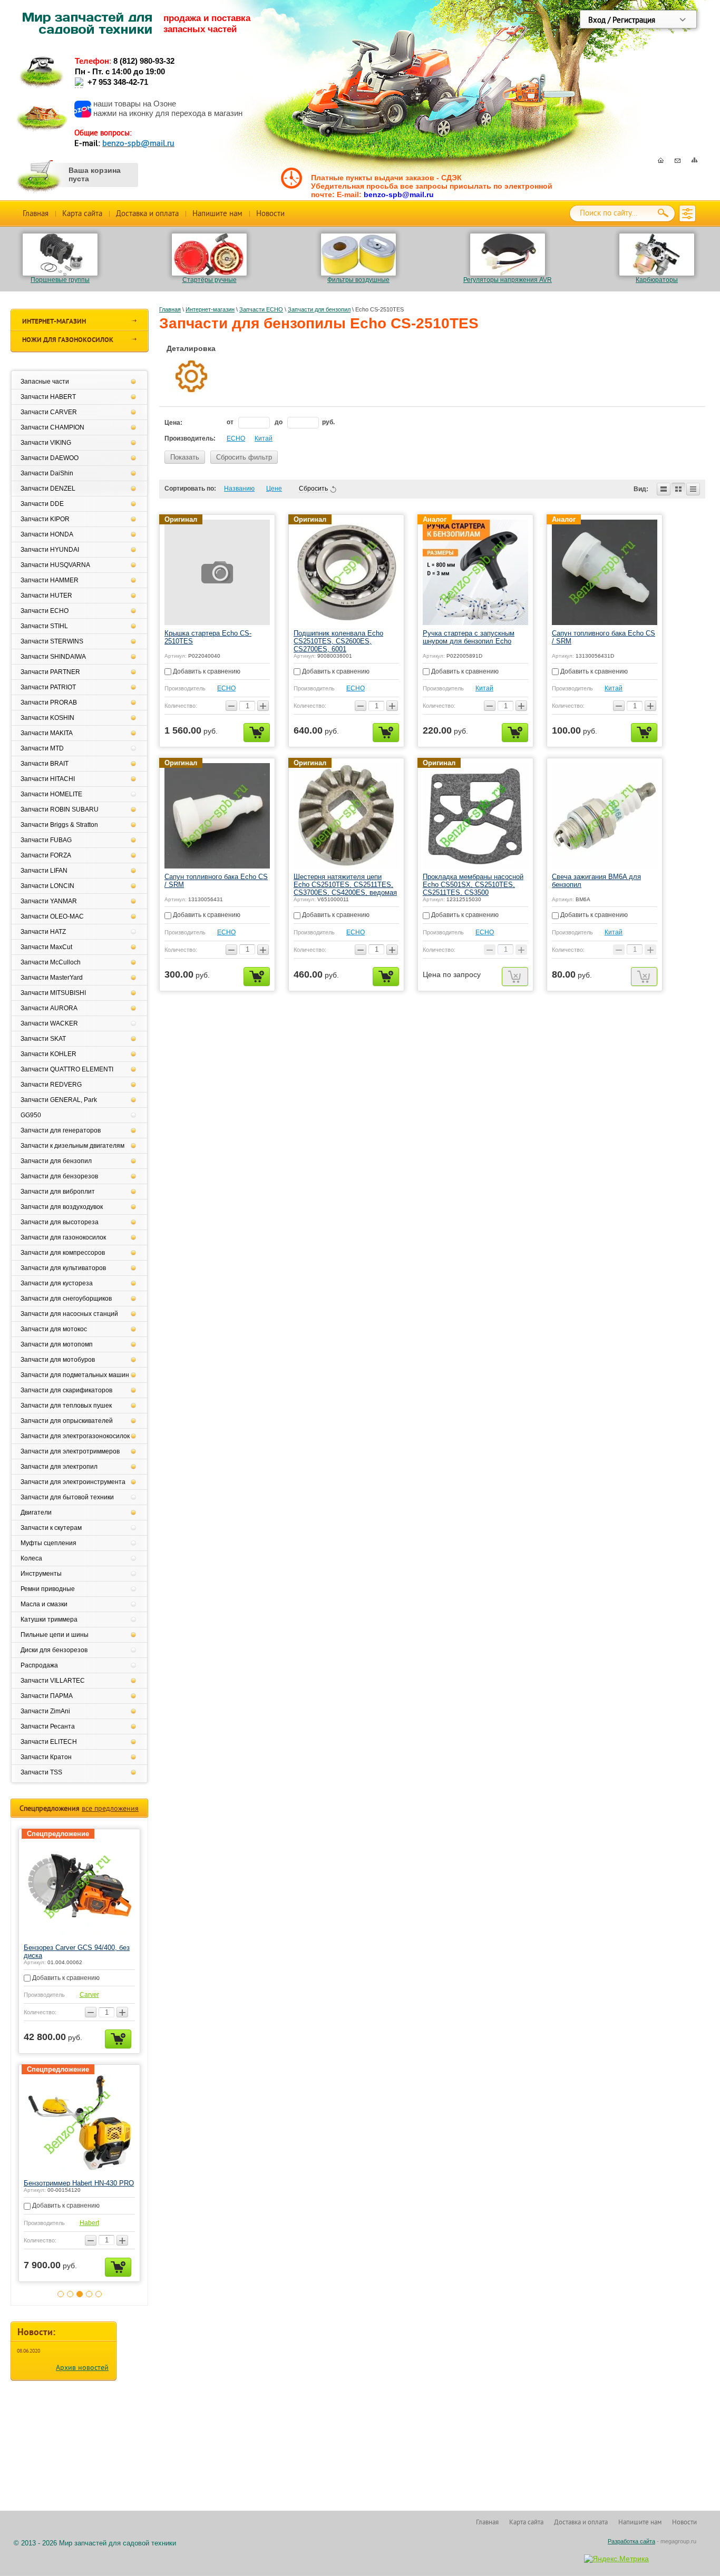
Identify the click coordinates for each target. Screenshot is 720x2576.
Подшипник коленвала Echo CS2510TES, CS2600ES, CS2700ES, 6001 (338, 641)
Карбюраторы (657, 280)
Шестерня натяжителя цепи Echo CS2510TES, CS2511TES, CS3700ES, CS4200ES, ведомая (345, 885)
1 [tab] (61, 2302)
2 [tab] (70, 2302)
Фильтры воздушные (358, 280)
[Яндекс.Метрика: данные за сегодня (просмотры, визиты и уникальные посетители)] (616, 2559)
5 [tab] (99, 2302)
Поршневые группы (60, 280)
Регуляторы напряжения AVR (508, 280)
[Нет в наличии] (515, 977)
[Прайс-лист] (693, 489)
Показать (185, 457)
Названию (239, 489)
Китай (264, 438)
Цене (274, 489)
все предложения (110, 1808)
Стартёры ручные (210, 280)
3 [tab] (80, 2302)
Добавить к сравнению (206, 671)
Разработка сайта (631, 2541)
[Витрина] (678, 489)
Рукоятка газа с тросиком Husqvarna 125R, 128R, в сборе (73, 2187)
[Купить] (257, 733)
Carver (89, 1995)
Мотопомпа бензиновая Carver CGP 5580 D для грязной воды (72, 1951)
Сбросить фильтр (244, 457)
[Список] (664, 489)
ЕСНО (236, 438)
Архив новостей (82, 2376)
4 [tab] (89, 2302)
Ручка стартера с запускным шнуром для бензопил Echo (469, 637)
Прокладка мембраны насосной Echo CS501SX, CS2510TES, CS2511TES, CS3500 (473, 885)
